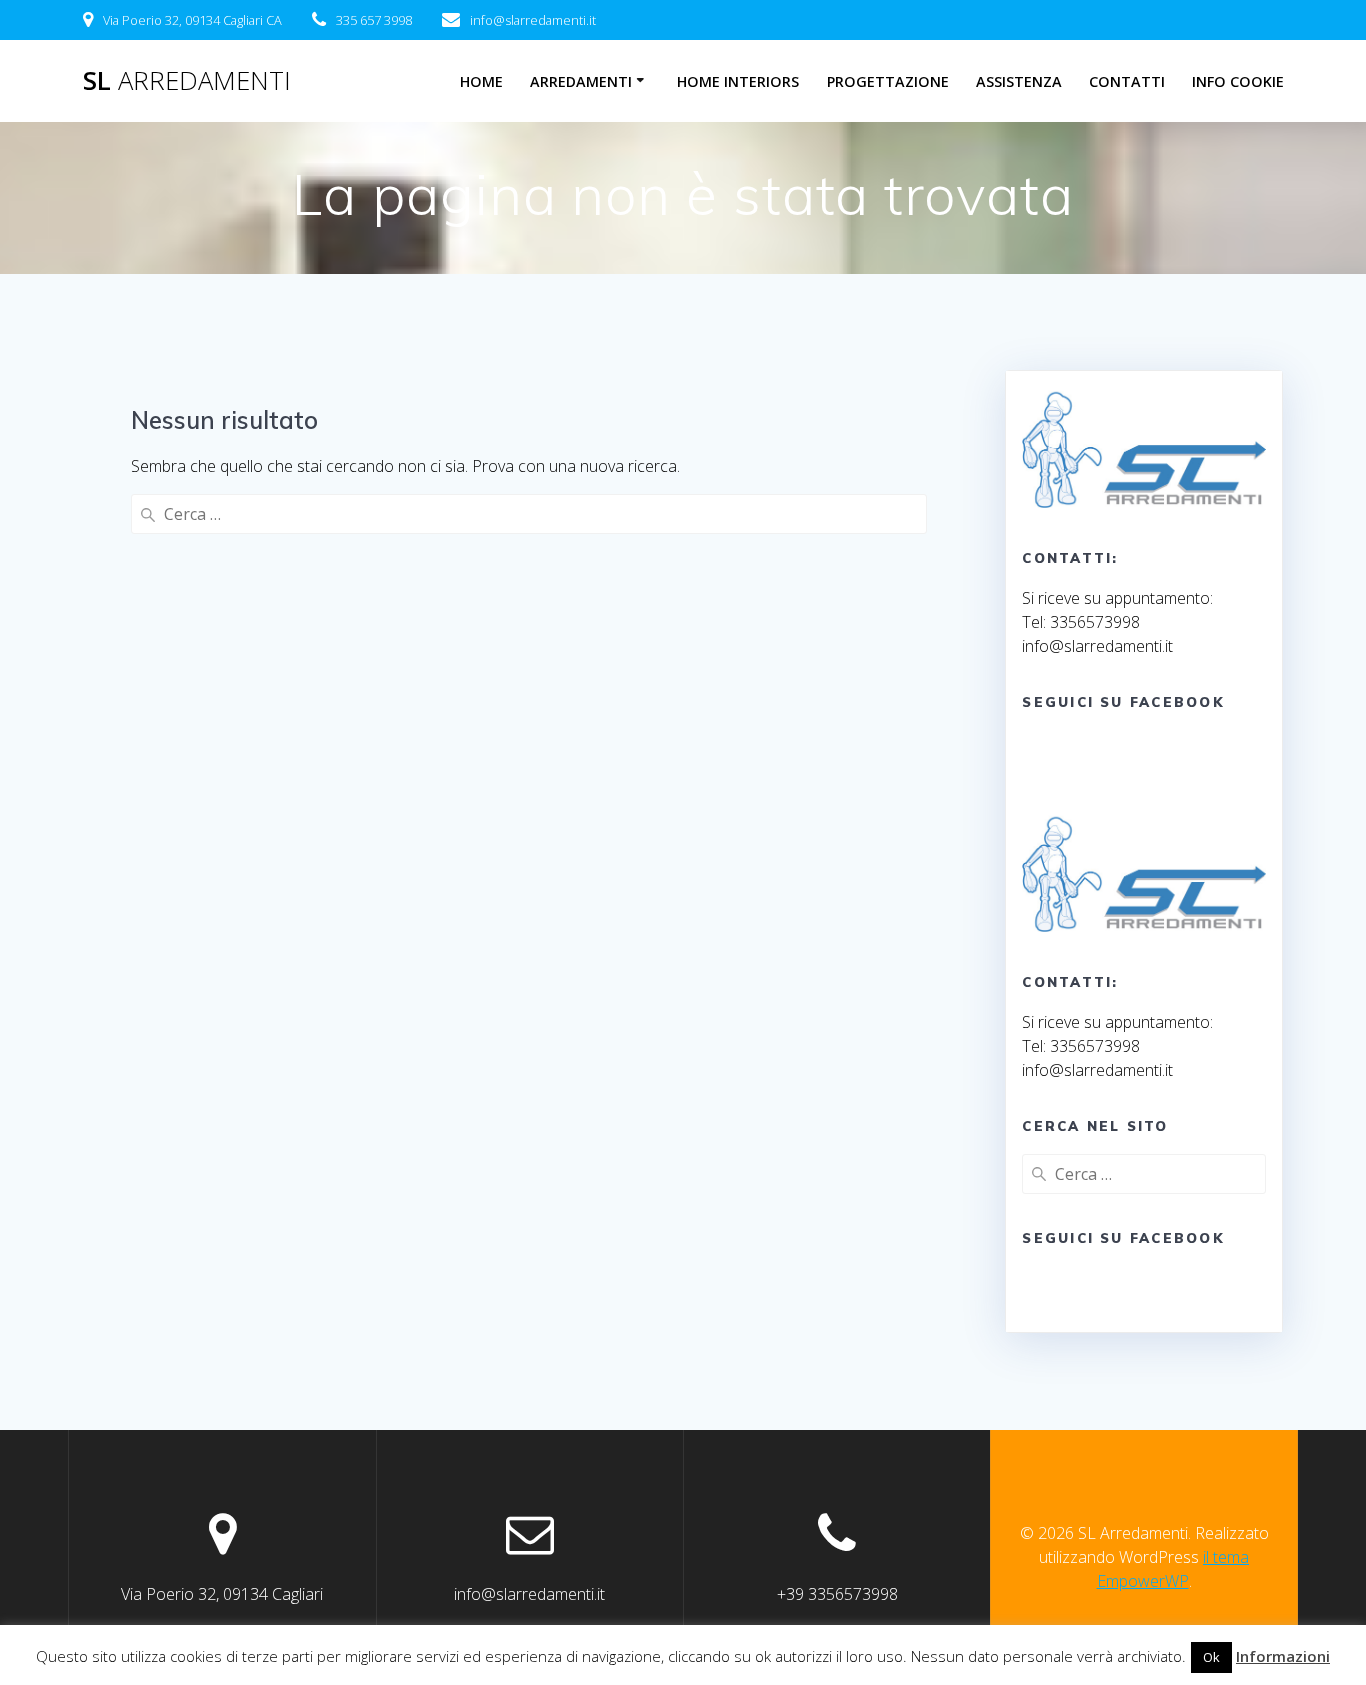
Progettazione (888, 81)
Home (481, 81)
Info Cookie (1238, 81)
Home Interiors (738, 81)
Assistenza (1019, 81)
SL (187, 81)
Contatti (1127, 81)
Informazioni (1283, 1656)
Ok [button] (1211, 1657)
